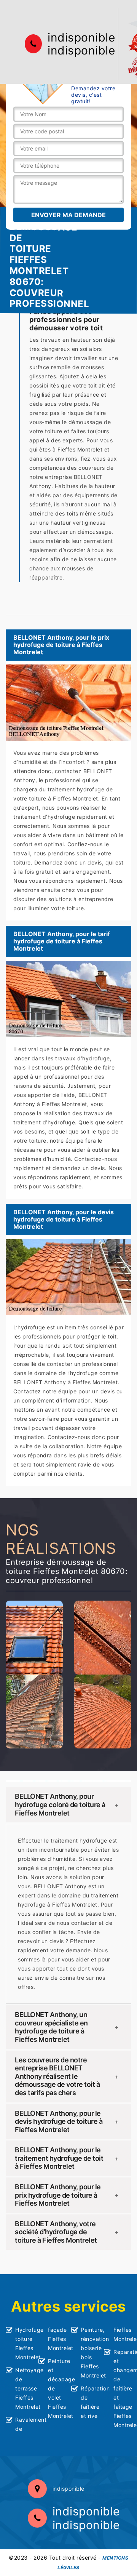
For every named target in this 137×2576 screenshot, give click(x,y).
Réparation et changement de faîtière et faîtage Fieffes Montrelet (122, 2388)
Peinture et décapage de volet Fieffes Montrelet (57, 2388)
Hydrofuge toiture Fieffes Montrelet (24, 2343)
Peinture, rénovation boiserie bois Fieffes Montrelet (90, 2353)
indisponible (81, 37)
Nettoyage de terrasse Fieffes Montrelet (24, 2388)
